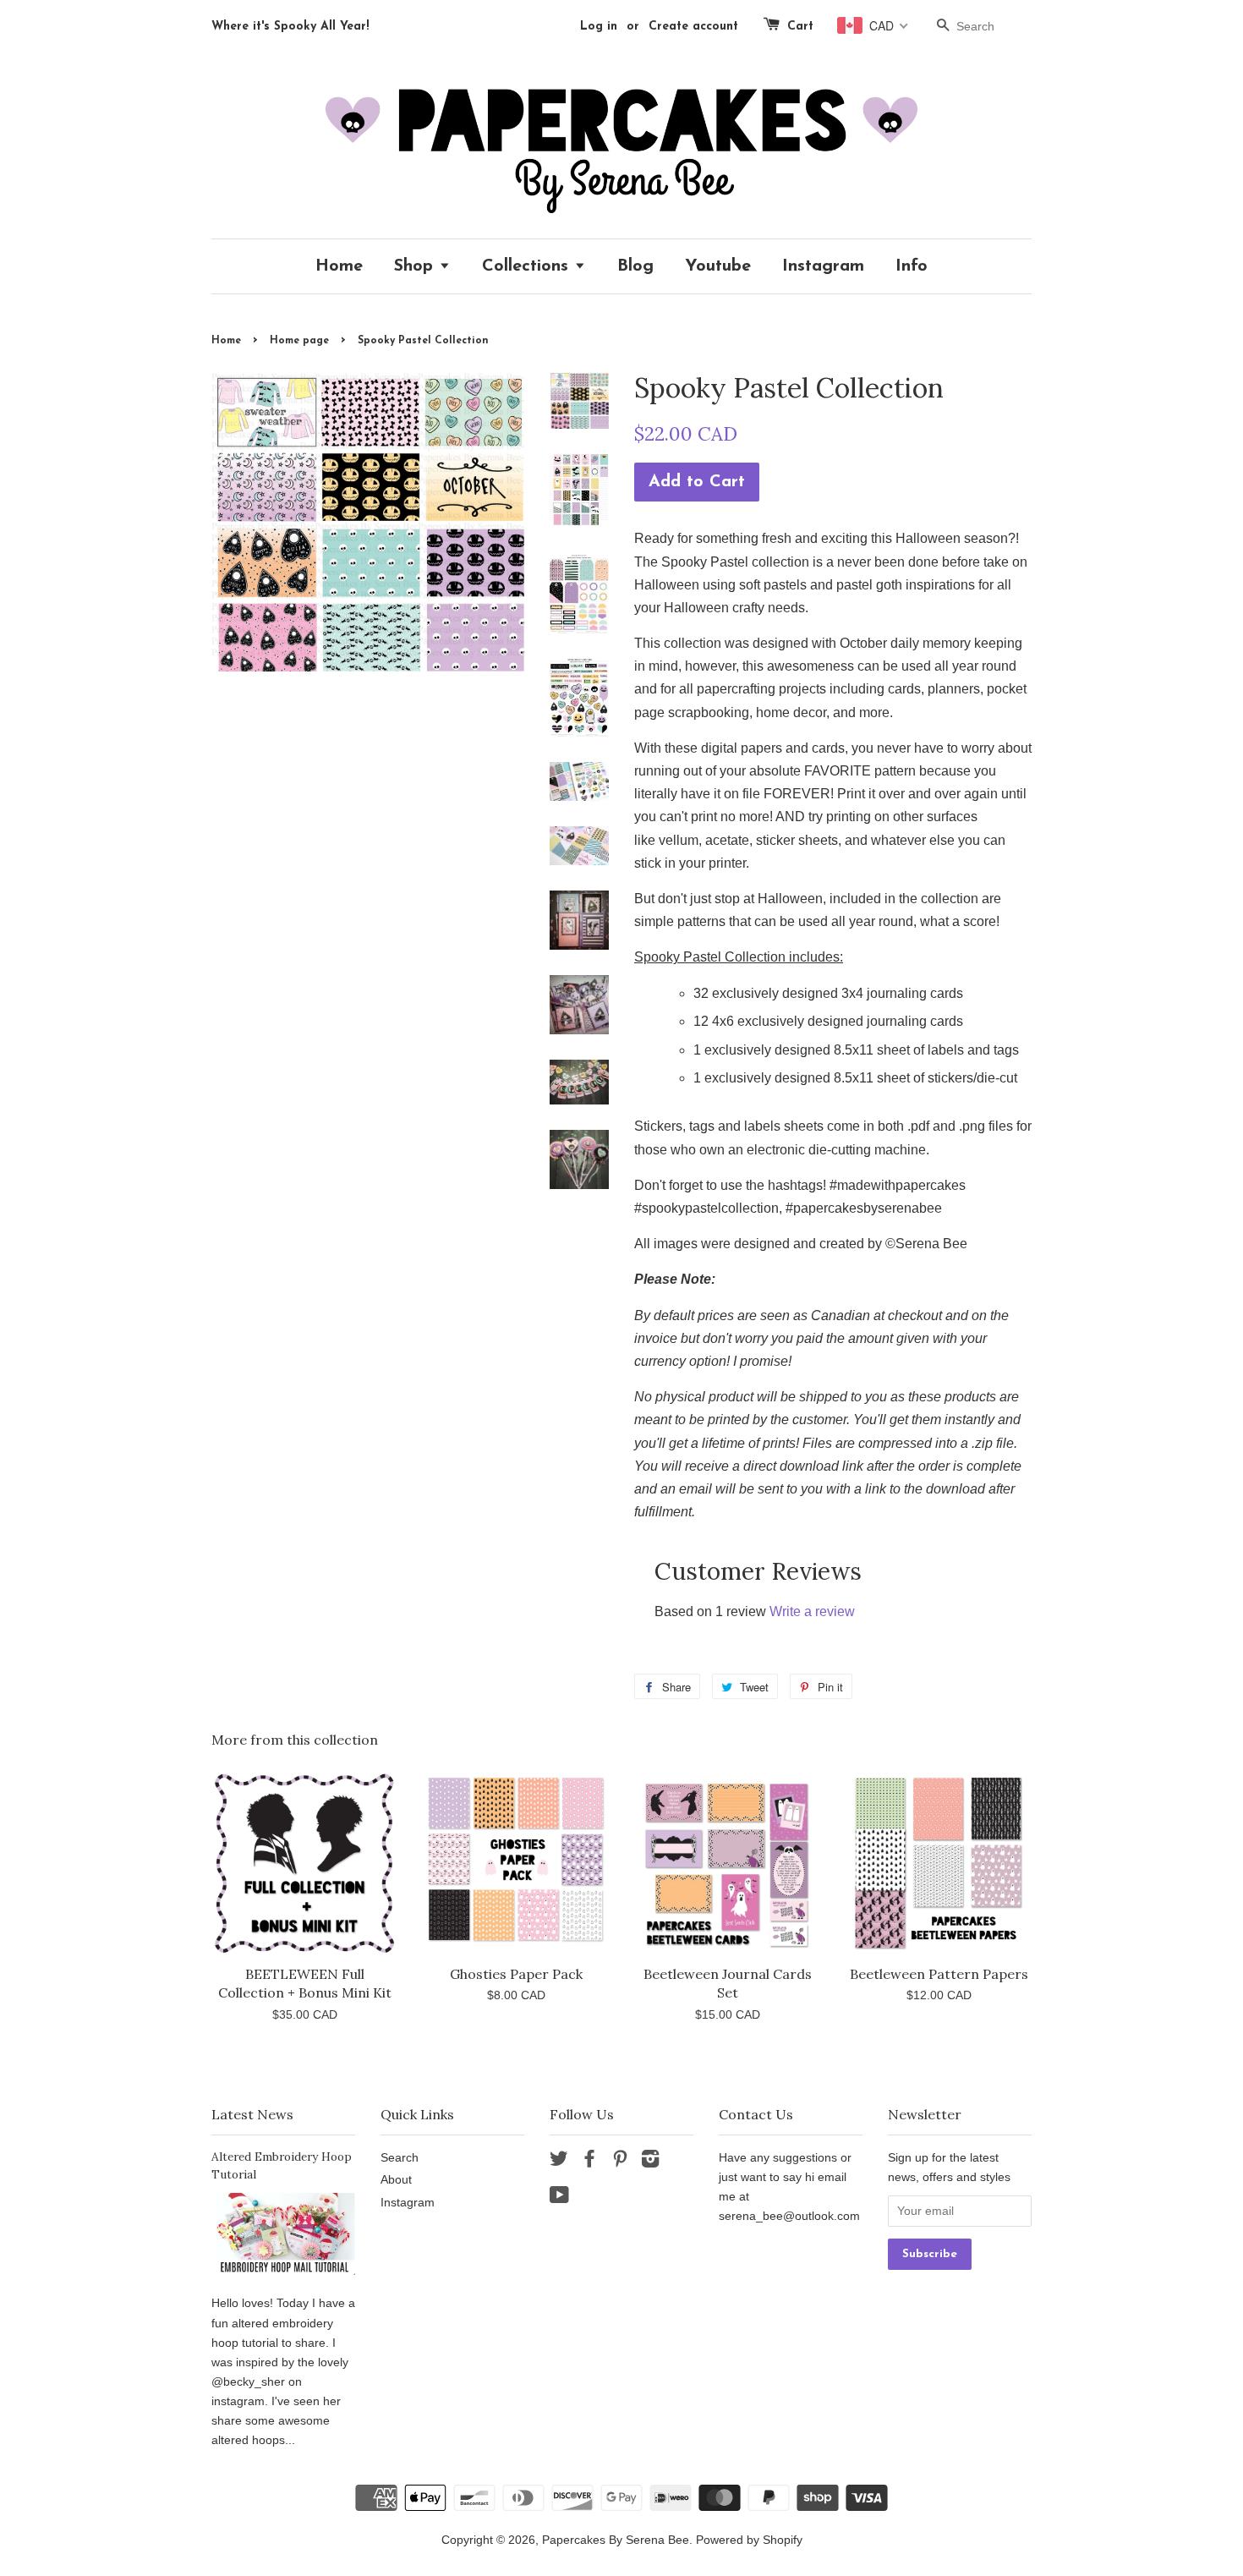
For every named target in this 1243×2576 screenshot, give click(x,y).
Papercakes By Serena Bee (616, 2540)
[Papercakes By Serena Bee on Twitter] (559, 2162)
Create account (693, 27)
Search (400, 2158)
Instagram (823, 266)
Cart (800, 27)
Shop (416, 266)
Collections (528, 266)
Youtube (718, 266)
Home (339, 266)
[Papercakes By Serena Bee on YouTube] (559, 2198)
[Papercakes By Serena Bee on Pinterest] (620, 2162)
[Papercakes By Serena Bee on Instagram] (650, 2162)
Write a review (812, 1611)
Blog (635, 266)
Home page (299, 341)
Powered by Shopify (749, 2540)
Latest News (252, 2114)
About (396, 2180)
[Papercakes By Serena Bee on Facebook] (589, 2162)
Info (912, 266)
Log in (599, 27)
